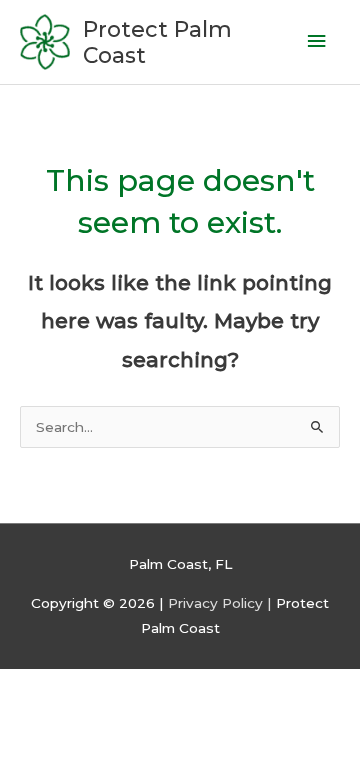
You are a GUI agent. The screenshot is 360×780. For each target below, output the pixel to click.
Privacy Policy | (222, 603)
